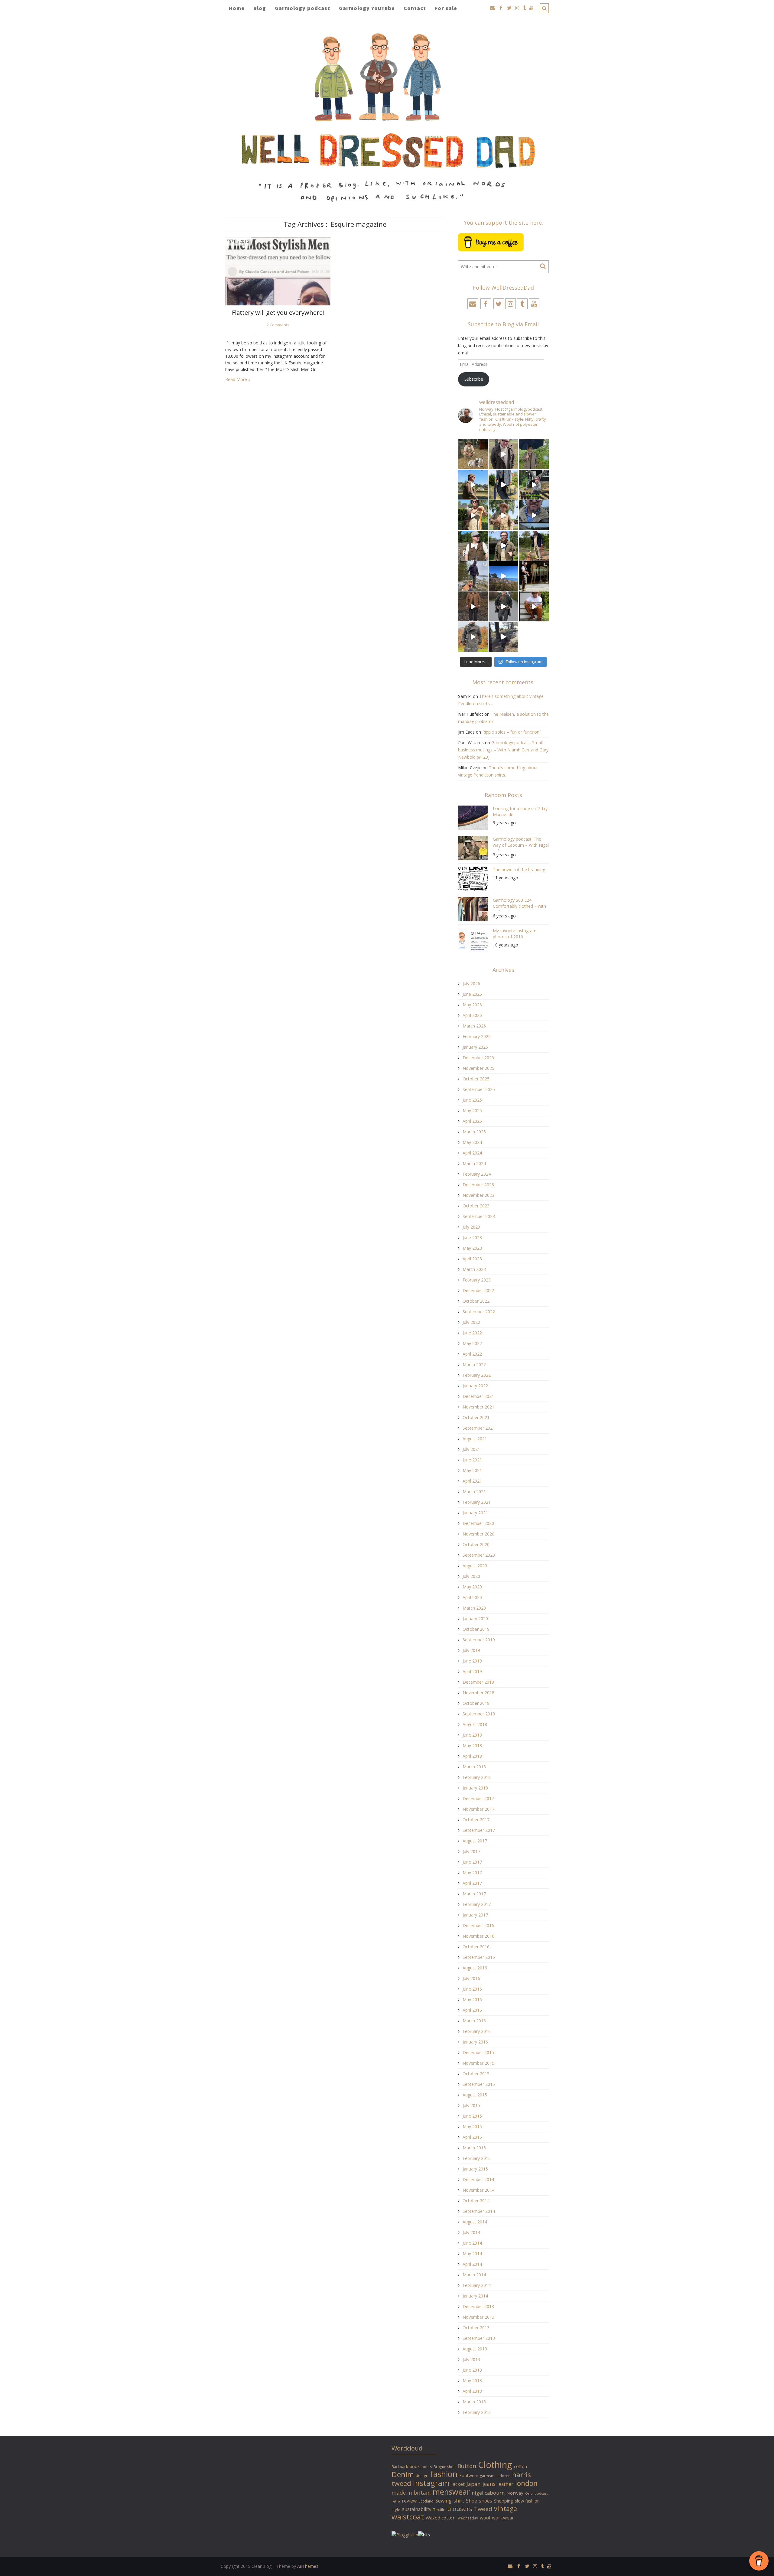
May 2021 (472, 1470)
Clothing (495, 2465)
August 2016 (475, 1968)
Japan (474, 2484)
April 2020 (472, 1597)
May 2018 (472, 1746)
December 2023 (478, 1185)
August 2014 (475, 2222)
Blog (260, 8)
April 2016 (472, 2010)
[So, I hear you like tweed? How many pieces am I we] (473, 637)
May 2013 (472, 2381)
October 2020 (476, 1544)
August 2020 (475, 1566)
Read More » (238, 379)
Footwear (469, 2475)
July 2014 (471, 2232)
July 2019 (471, 1650)
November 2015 (478, 2063)
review (409, 2501)
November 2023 (478, 1195)
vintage (506, 2508)
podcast (541, 2493)
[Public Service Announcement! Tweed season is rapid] (473, 546)
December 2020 (478, 1523)
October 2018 (476, 1703)
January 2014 (475, 2296)
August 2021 (475, 1439)
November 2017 (478, 1809)
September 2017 (479, 1830)
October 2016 (476, 1947)
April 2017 (472, 1883)
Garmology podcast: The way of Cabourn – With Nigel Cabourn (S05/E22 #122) (521, 843)
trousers (460, 2509)
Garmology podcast (302, 8)
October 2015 (476, 2074)
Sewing (444, 2501)
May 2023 (472, 1248)
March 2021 (474, 1492)
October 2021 (476, 1417)
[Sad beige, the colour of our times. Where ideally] (473, 515)
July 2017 (471, 1851)
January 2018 (475, 1788)
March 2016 (474, 2021)
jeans (489, 2484)
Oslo (529, 2493)
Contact (415, 8)
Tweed (483, 2509)
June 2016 (472, 1989)
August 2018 (475, 1724)
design (422, 2475)
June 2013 (472, 2370)
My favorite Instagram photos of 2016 (515, 934)
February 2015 (477, 2158)
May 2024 (472, 1142)
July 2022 (471, 1322)
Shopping (504, 2501)
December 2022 (478, 1290)
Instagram (431, 2483)
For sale (446, 8)
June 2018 (472, 1735)
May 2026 (472, 1005)
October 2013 (476, 2328)
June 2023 (472, 1238)
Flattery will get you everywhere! (278, 313)
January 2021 (475, 1513)
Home (237, 8)
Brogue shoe (445, 2467)
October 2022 (476, 1301)
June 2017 (472, 1862)
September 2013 (479, 2338)
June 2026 (472, 994)
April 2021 (472, 1481)
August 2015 (475, 2095)
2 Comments (278, 325)
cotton (520, 2466)
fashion (444, 2474)
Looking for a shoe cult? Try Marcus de (520, 811)
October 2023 (476, 1206)
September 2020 (479, 1555)
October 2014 (476, 2201)
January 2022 (475, 1386)
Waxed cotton (441, 2518)
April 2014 (472, 2264)
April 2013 (472, 2391)
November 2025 (478, 1068)
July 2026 (471, 984)
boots (427, 2467)
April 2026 (472, 1015)
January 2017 (475, 1915)
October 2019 (476, 1629)
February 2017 (477, 1904)
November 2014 (478, 2190)
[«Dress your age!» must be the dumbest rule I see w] (534, 606)
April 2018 (472, 1756)
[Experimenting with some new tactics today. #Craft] (473, 606)
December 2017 (478, 1798)
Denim (403, 2474)
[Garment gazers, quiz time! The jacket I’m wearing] (504, 546)
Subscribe (474, 379)
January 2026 (475, 1047)
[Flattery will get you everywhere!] (278, 271)
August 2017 (475, 1841)
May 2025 (472, 1111)
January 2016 (475, 2042)
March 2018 (474, 1767)
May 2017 (472, 1873)
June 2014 (472, 2243)
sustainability (417, 2509)
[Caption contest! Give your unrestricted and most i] (473, 454)
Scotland (426, 2501)
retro (396, 2501)
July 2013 (471, 2359)
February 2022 (477, 1375)
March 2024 (474, 1163)
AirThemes (308, 2566)
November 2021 (478, 1407)
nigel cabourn (488, 2493)
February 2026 (477, 1036)
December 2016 (478, 1925)
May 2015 (472, 2127)
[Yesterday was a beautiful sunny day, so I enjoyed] (504, 637)
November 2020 (478, 1534)
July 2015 (471, 2105)
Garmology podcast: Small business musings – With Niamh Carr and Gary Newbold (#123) (503, 750)
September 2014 (479, 2211)
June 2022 (472, 1333)
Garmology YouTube (367, 8)
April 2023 (472, 1259)
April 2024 (472, 1153)
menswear (451, 2492)
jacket (458, 2484)
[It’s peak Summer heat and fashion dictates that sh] (504, 515)
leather (505, 2484)
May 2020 (472, 1587)
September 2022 (479, 1312)
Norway (515, 2493)
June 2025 (472, 1100)
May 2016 (472, 2000)
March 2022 (474, 1365)
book (415, 2466)
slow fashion (527, 2501)
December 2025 (478, 1058)
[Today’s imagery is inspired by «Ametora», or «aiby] (504, 485)
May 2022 (472, 1343)
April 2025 (472, 1121)
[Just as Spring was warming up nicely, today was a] (473, 576)
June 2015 (472, 2116)
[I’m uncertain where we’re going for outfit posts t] (534, 454)
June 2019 (472, 1661)
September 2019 (479, 1640)
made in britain (411, 2493)
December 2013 (478, 2306)
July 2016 (471, 1978)
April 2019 (472, 1671)
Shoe (472, 2501)
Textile (439, 2509)
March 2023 (474, 1269)
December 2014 (478, 2179)
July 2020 (471, 1576)
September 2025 (479, 1089)
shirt (459, 2501)
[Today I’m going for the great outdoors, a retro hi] (504, 576)
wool (485, 2518)
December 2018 (478, 1682)
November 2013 (478, 2317)
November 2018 (478, 1693)
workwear (503, 2518)
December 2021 (478, 1396)
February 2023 (477, 1280)
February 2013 (477, 2412)
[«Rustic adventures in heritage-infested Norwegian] (534, 485)
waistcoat (408, 2517)
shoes (486, 2501)
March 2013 (474, 2402)
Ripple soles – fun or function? (512, 732)
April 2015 (472, 2137)
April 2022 (472, 1354)
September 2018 (479, 1714)
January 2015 (475, 2169)
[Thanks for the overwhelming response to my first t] (504, 606)
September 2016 (479, 1957)
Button (467, 2466)
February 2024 (477, 1174)
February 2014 (477, 2285)
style (396, 2509)
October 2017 (476, 1820)
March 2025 (474, 1132)
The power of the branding (519, 870)
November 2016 (478, 1936)
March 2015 (474, 2148)
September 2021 (479, 1428)
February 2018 (477, 1777)
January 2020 (475, 1619)
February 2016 (477, 2031)
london (526, 2483)
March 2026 (474, 1026)
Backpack (400, 2467)
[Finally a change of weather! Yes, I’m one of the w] (534, 515)
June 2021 (472, 1460)
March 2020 (474, 1608)
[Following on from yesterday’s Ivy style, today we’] (473, 485)
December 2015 (478, 2052)
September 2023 (479, 1216)
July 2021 (471, 1449)
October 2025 (476, 1079)
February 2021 (477, 1502)
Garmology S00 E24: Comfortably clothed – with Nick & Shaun (519, 904)
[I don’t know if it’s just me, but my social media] (504, 454)
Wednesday (468, 2518)
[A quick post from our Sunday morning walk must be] (534, 546)
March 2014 (474, 2275)
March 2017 (474, 1894)
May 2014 (472, 2254)
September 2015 (479, 2084)
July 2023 (471, 1227)
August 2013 (475, 2349)
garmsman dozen (495, 2476)
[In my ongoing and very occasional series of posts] (534, 576)
